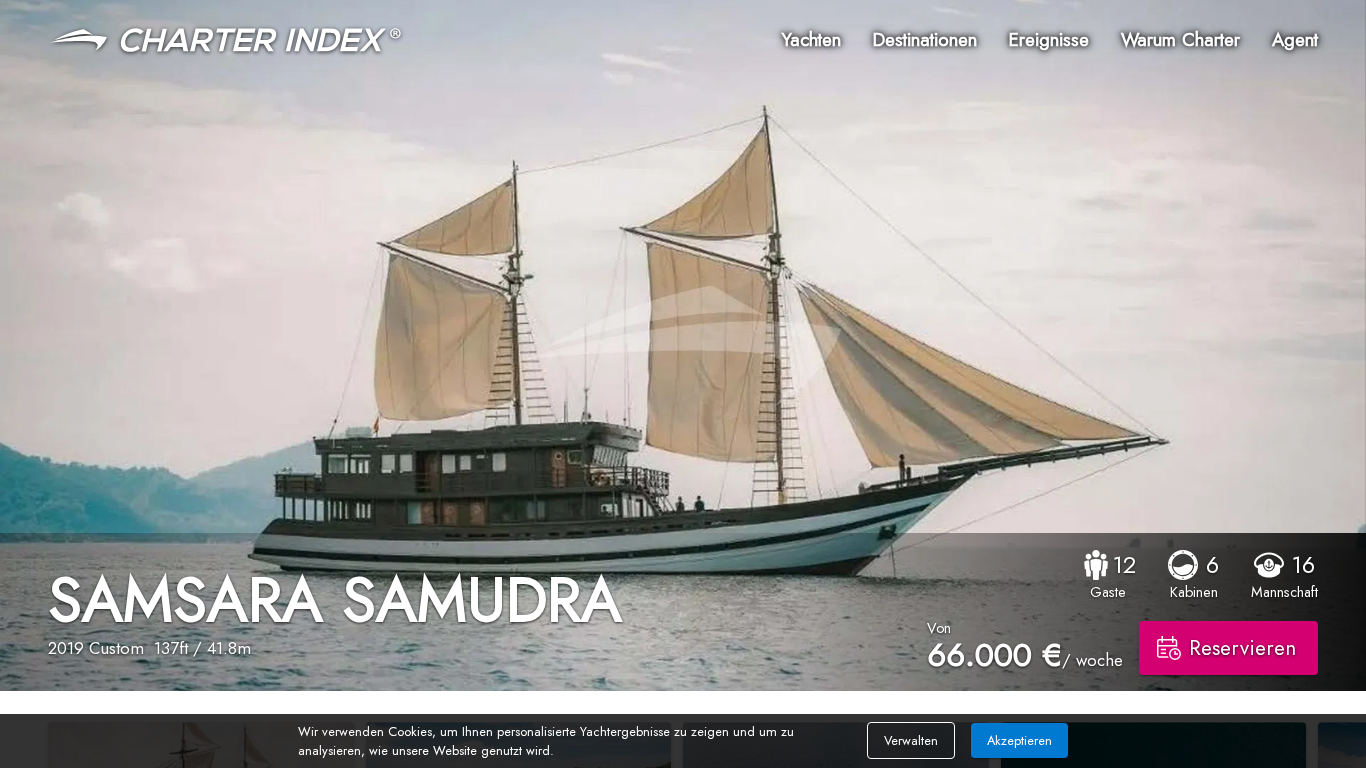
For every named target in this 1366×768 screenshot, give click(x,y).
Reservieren (1242, 648)
